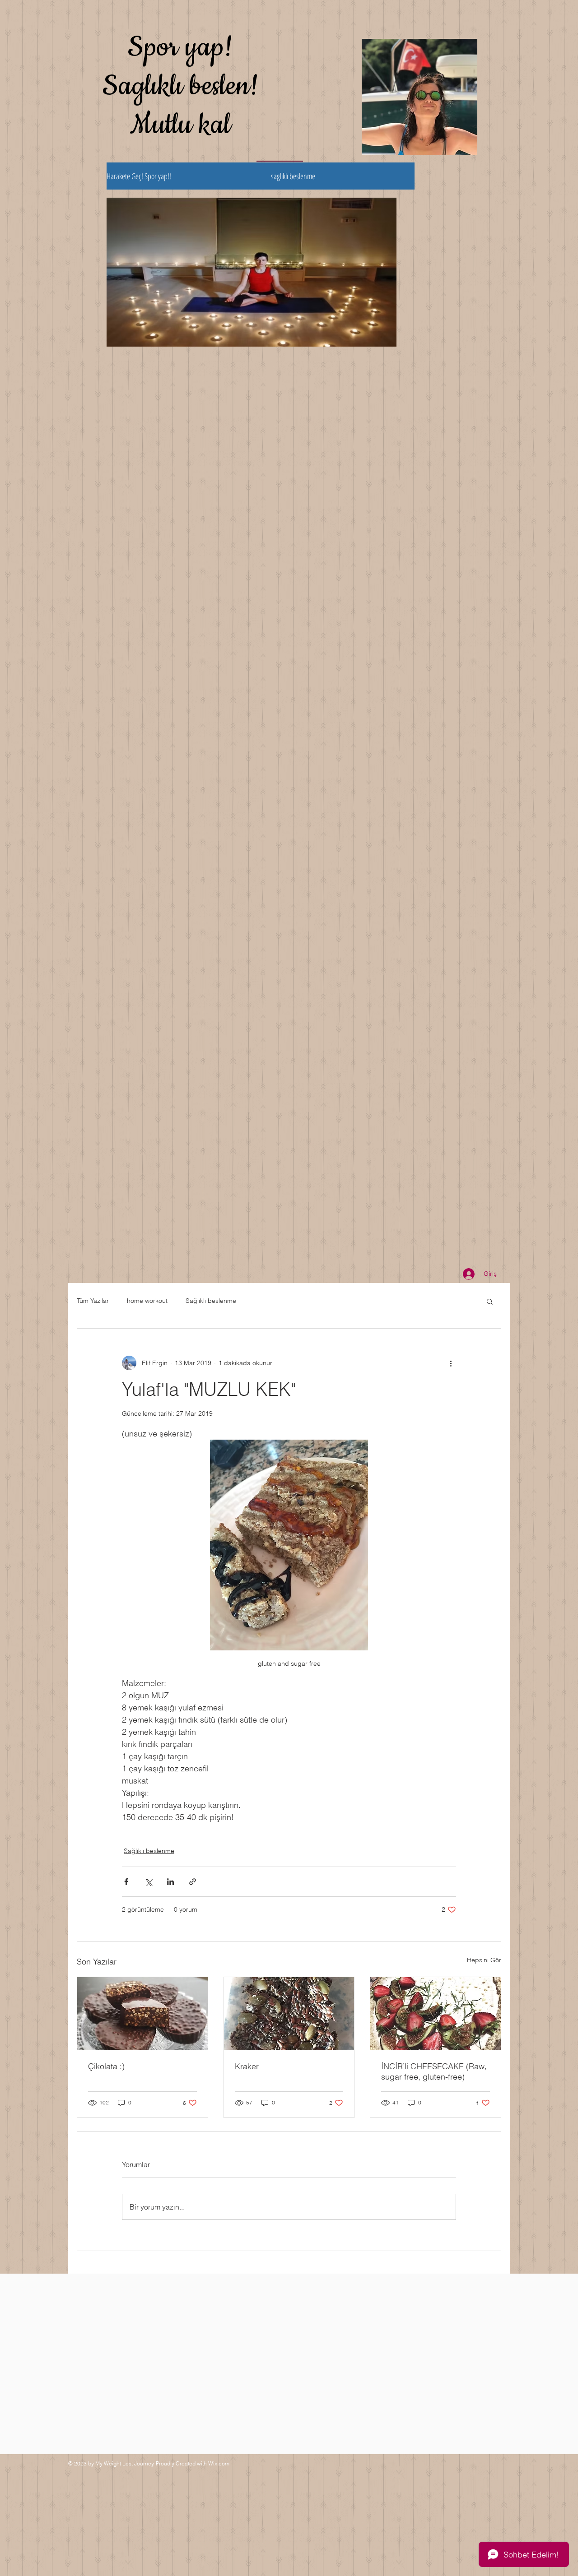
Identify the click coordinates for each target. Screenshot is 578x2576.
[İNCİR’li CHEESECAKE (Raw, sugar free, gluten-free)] (436, 2014)
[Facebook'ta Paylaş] (126, 1882)
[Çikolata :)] (142, 2014)
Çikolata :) (106, 2066)
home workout (147, 1301)
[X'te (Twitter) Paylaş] (148, 1882)
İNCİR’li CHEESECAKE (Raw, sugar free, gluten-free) (434, 2071)
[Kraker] (289, 2014)
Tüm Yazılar (93, 1301)
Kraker (247, 2066)
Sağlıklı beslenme (211, 1301)
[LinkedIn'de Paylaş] (170, 1882)
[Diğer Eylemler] (451, 1363)
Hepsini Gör (484, 1960)
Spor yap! (180, 47)
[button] (490, 1301)
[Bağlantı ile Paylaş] (193, 1882)
